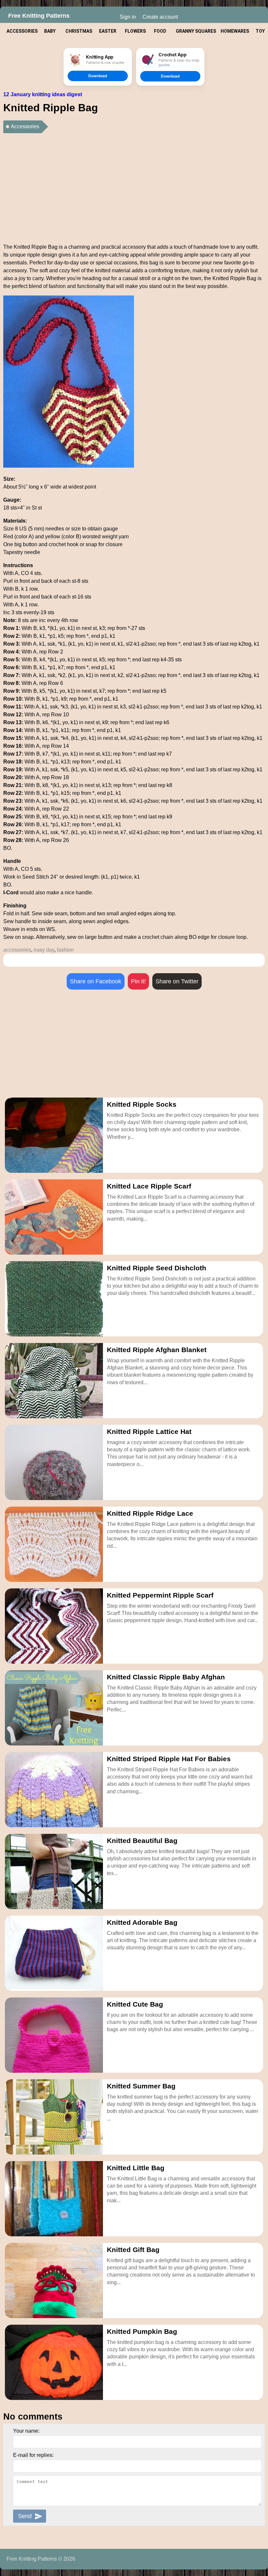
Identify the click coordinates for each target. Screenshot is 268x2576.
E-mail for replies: (33, 2455)
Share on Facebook (96, 981)
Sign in (128, 17)
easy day (44, 950)
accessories (17, 950)
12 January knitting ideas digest (43, 94)
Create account (160, 17)
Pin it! (138, 981)
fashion (65, 950)
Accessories (25, 126)
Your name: (26, 2431)
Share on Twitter (177, 981)
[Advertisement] (134, 186)
